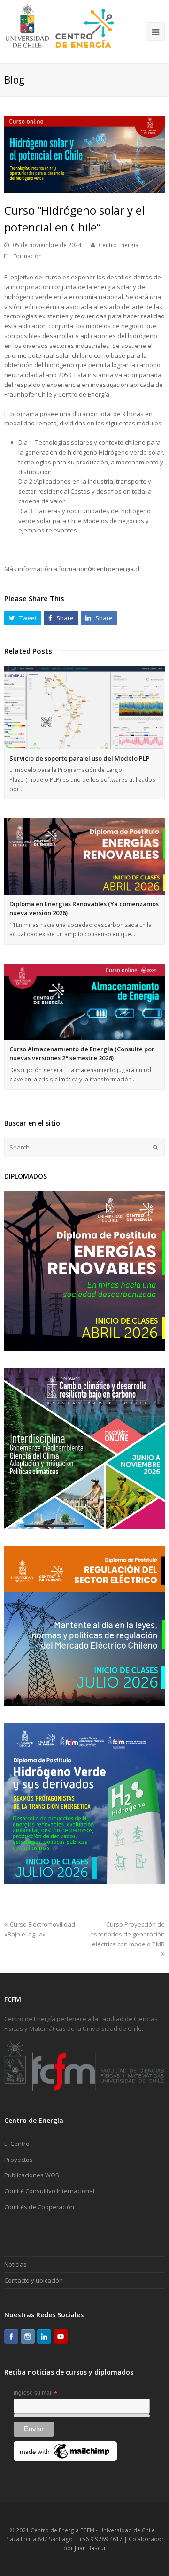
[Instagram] (28, 2337)
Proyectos (19, 2160)
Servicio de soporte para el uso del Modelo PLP (80, 758)
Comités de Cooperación (39, 2207)
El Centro (17, 2144)
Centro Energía (119, 245)
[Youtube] (61, 2337)
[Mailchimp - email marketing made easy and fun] (65, 2459)
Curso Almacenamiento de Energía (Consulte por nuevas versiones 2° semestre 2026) (82, 1054)
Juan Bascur (90, 2548)
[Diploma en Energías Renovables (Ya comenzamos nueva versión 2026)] (84, 856)
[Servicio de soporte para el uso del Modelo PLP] (84, 707)
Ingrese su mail (35, 2393)
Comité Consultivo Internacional (49, 2191)
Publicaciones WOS (32, 2175)
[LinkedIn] (44, 2337)
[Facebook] (11, 2337)
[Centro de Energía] (59, 31)
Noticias (15, 2264)
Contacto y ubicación (34, 2280)
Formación (27, 256)
